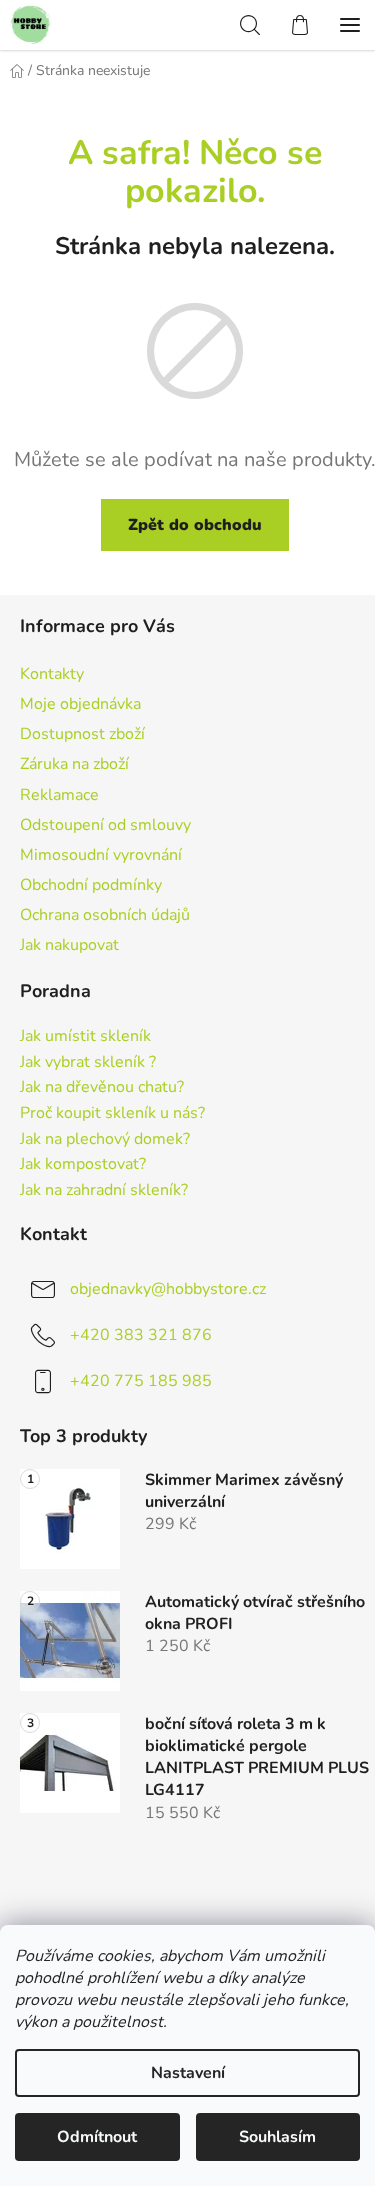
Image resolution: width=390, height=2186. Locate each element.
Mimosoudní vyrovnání (101, 855)
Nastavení (188, 2073)
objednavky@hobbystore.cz (168, 1289)
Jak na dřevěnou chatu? (102, 1088)
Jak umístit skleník (85, 1037)
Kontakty (52, 674)
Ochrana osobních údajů (105, 915)
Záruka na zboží (74, 764)
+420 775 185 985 (141, 1381)
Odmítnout (97, 2137)
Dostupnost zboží (82, 734)
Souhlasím (277, 2137)
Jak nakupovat (69, 945)
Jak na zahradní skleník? (104, 1191)
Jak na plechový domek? (105, 1140)
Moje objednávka (80, 704)
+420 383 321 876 (141, 1335)
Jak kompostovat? (83, 1165)
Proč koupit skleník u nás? (112, 1114)
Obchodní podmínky (91, 885)
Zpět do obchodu (195, 525)
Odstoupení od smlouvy (105, 825)
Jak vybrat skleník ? (88, 1063)
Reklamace (59, 795)
